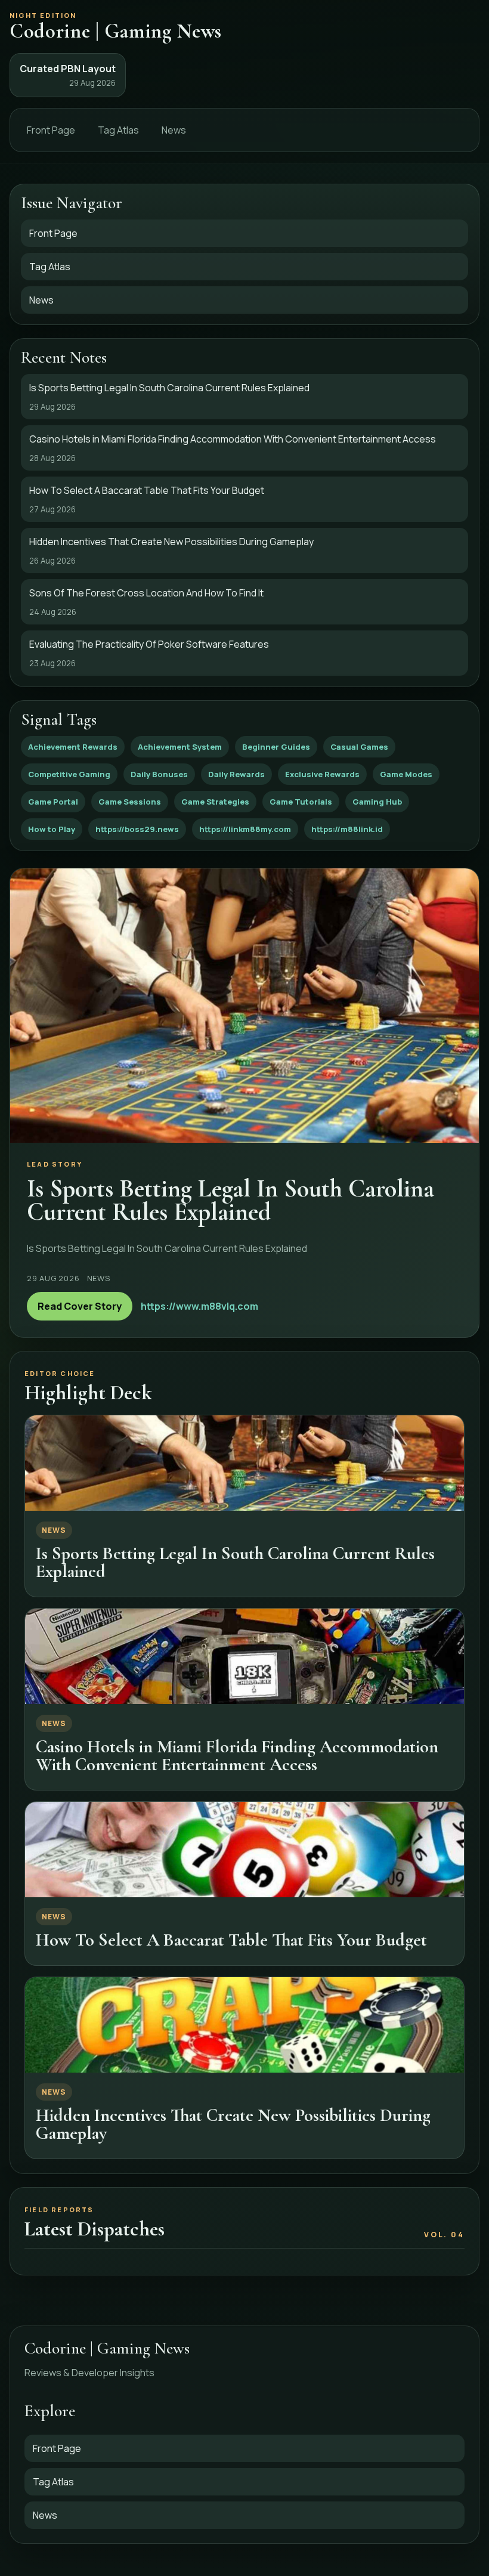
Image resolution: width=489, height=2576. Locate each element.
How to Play (52, 829)
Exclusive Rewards (322, 774)
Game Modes (406, 774)
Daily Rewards (236, 774)
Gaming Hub (377, 802)
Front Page (51, 130)
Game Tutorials (301, 802)
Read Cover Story (80, 1306)
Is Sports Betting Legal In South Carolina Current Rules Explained (235, 1562)
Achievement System (180, 747)
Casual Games (359, 747)
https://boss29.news (137, 829)
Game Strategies (215, 802)
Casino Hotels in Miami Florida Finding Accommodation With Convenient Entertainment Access (237, 1755)
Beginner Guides (276, 747)
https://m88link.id (347, 829)
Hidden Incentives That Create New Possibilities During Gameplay (233, 2124)
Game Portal (53, 802)
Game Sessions (130, 802)
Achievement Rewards (73, 747)
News (174, 130)
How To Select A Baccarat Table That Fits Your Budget (231, 1940)
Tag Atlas (118, 130)
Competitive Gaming (69, 774)
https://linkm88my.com (245, 829)
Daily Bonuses (159, 774)
